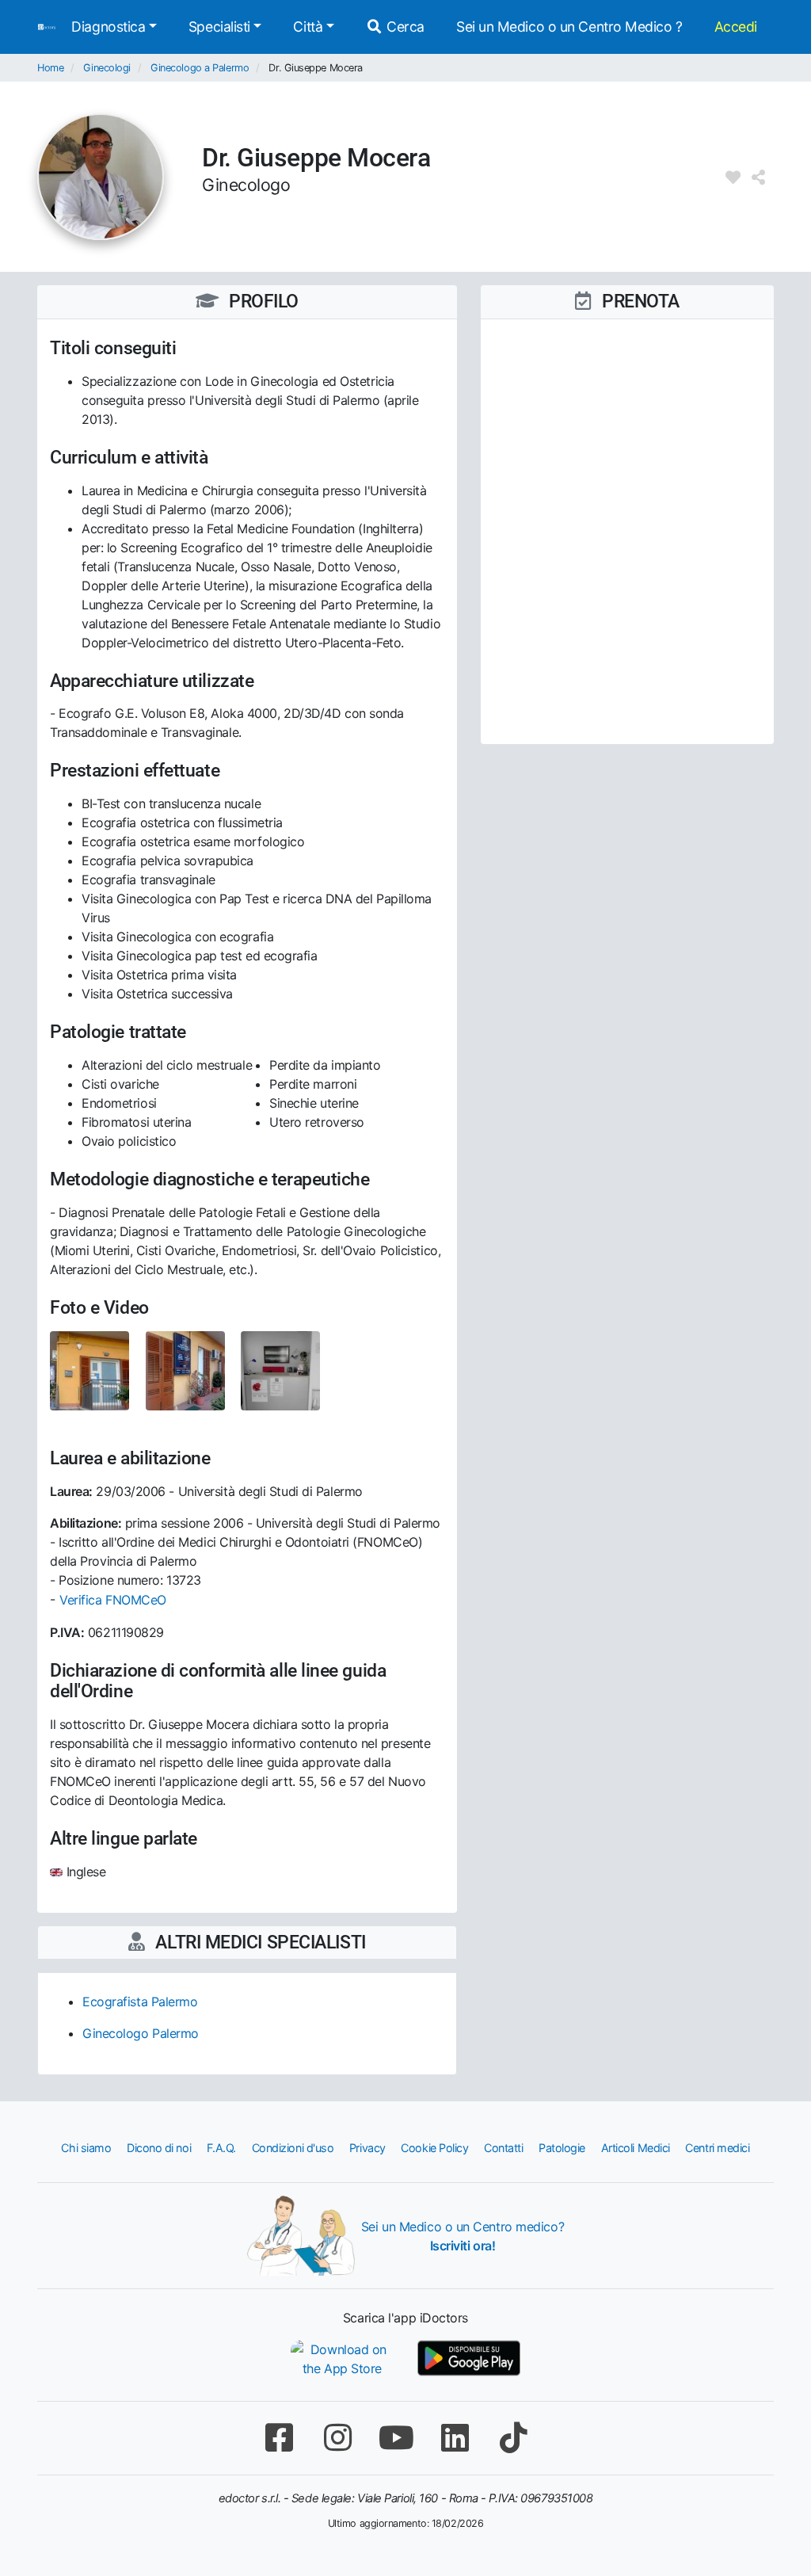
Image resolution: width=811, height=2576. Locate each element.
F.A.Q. (221, 2148)
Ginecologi (107, 68)
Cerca (404, 27)
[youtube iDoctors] (396, 2438)
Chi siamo (86, 2148)
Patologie (562, 2148)
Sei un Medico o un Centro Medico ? (569, 27)
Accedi (736, 27)
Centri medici (717, 2148)
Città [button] (308, 27)
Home (50, 68)
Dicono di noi (159, 2148)
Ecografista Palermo (140, 2002)
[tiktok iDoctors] (513, 2438)
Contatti (503, 2148)
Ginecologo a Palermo (200, 68)
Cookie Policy (434, 2148)
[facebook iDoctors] (279, 2438)
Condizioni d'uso (293, 2148)
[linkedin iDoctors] (455, 2438)
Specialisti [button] (219, 27)
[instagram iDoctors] (337, 2438)
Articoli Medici (636, 2148)
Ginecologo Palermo (141, 2033)
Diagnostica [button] (108, 27)
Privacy (367, 2148)
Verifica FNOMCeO (113, 1600)
